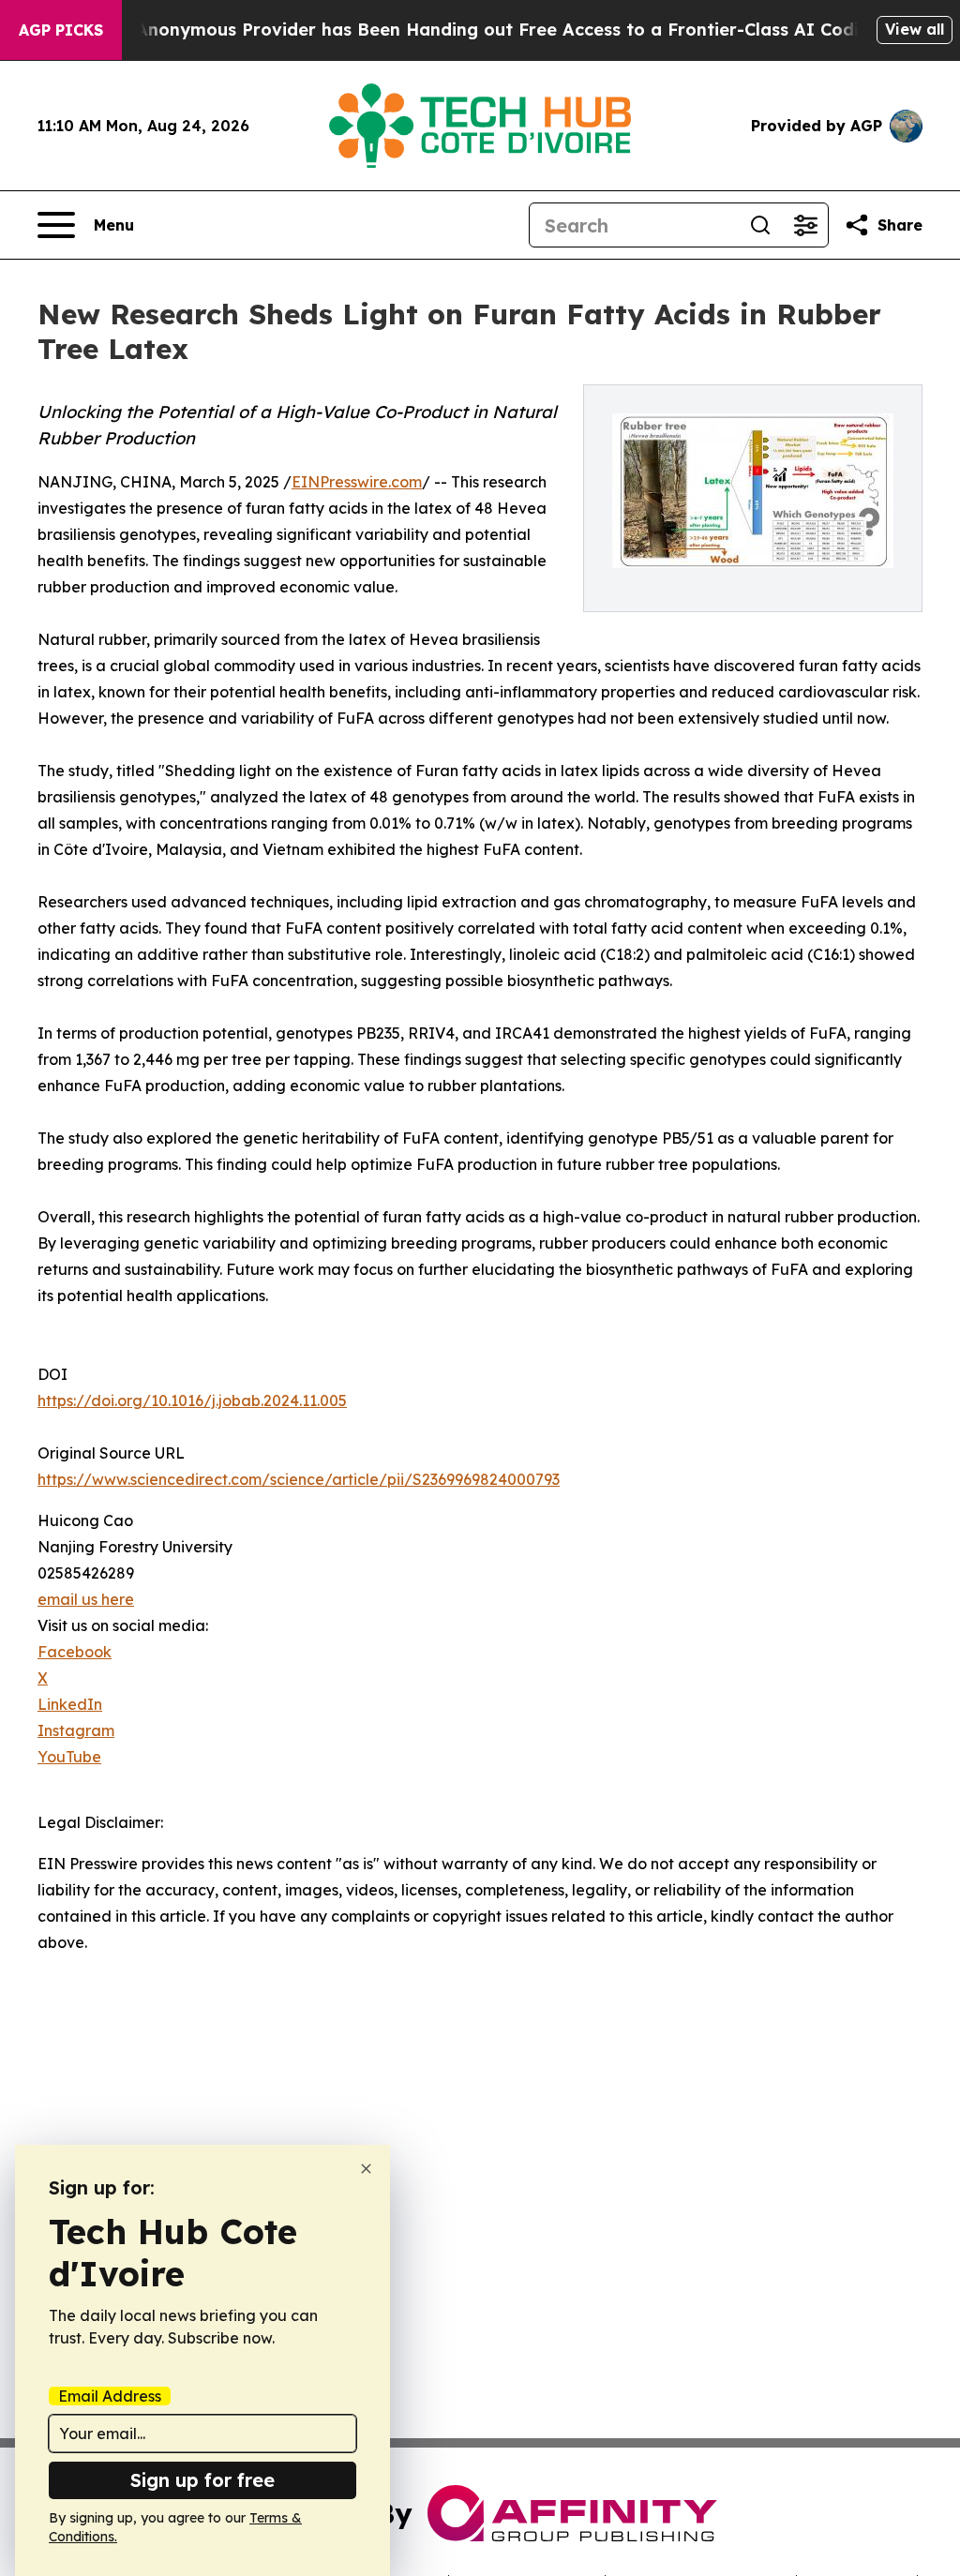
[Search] (760, 225)
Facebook (75, 1652)
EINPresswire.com (357, 482)
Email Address (110, 2396)
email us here (86, 1599)
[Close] (366, 2169)
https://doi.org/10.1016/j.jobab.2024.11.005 (192, 1400)
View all (915, 29)
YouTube (69, 1757)
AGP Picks (61, 30)
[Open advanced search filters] (805, 225)
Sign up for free (202, 2480)
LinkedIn (70, 1704)
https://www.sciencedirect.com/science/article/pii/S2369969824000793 (299, 1479)
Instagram (76, 1730)
